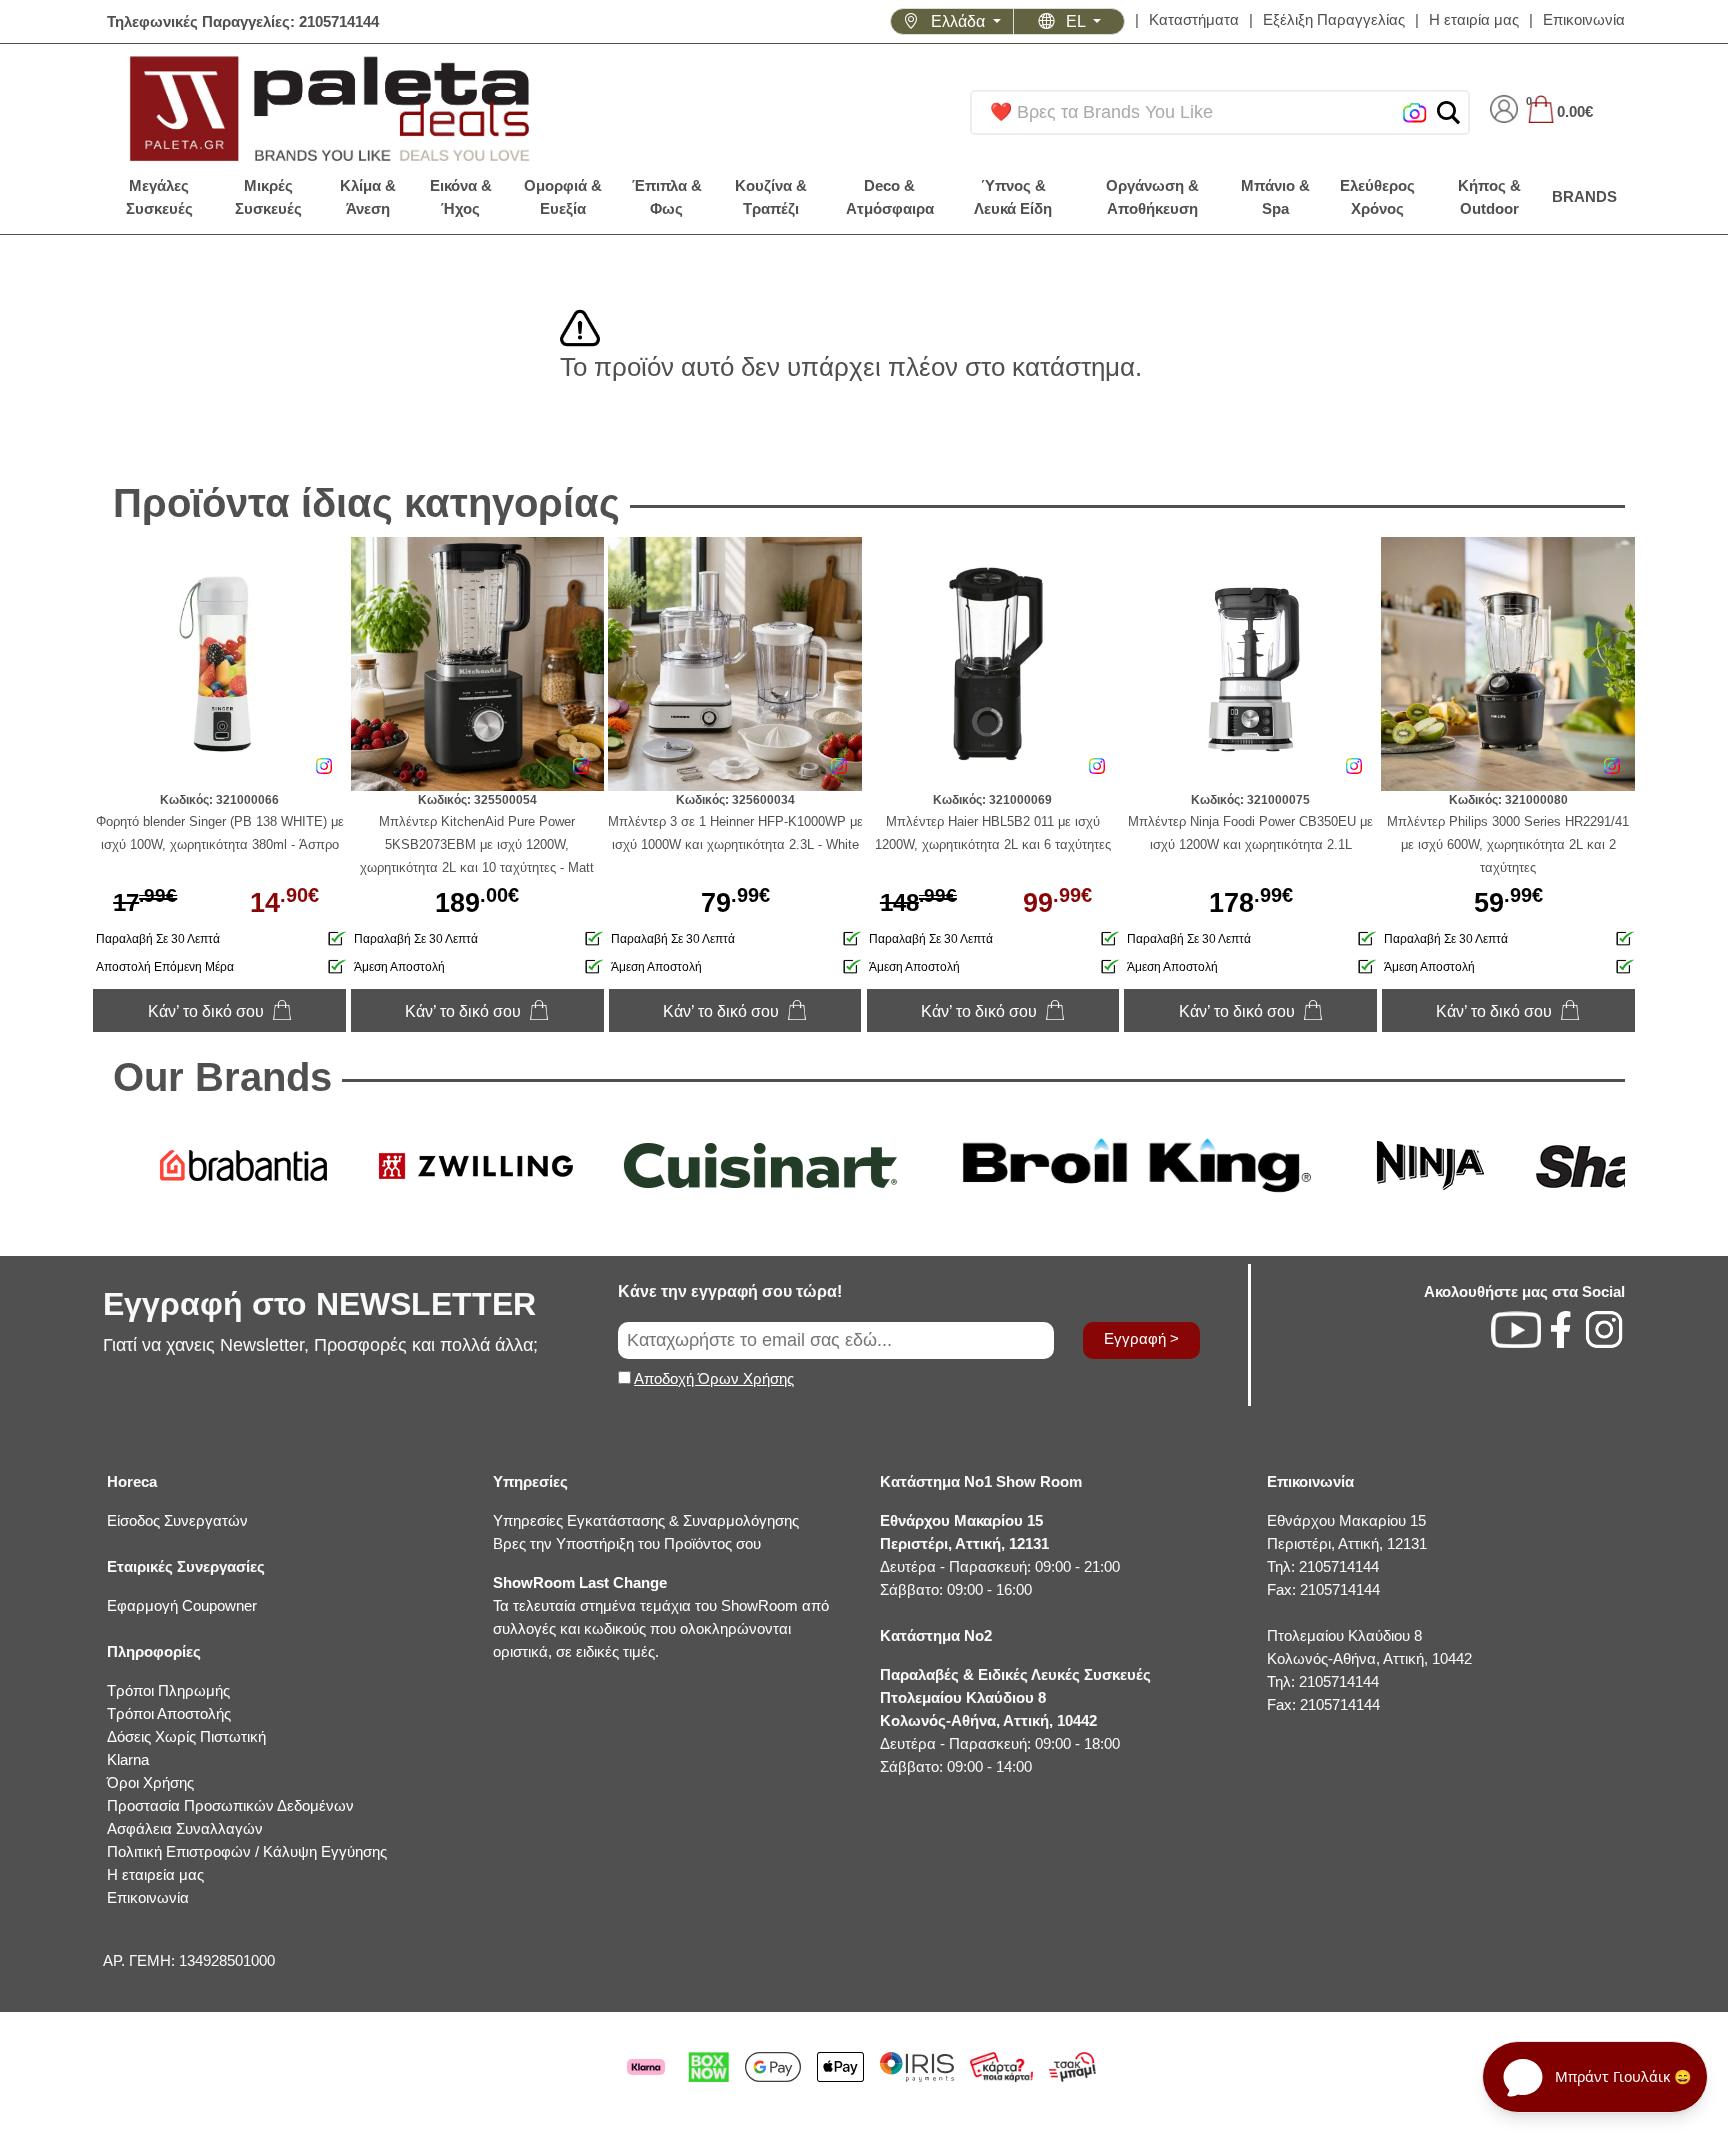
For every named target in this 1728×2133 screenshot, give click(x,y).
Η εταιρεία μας (155, 1874)
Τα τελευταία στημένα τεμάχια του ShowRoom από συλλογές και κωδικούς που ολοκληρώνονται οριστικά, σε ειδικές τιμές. (661, 1617)
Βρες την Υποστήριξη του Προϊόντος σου (627, 1543)
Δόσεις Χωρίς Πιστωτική (186, 1736)
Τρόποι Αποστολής (169, 1713)
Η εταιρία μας (1474, 19)
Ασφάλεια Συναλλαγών (185, 1828)
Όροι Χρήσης (150, 1782)
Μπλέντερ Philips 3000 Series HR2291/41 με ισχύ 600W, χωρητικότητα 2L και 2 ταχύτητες (1508, 844)
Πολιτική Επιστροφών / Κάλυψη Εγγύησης (247, 1851)
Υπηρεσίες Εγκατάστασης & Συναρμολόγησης (646, 1520)
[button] (1448, 112)
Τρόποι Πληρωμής (168, 1690)
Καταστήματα (1194, 19)
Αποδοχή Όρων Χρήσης (714, 1378)
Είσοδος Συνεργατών (177, 1520)
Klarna (128, 1759)
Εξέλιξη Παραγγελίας (1334, 19)
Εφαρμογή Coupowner (182, 1605)
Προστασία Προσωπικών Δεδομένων (230, 1805)
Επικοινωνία (1584, 19)
